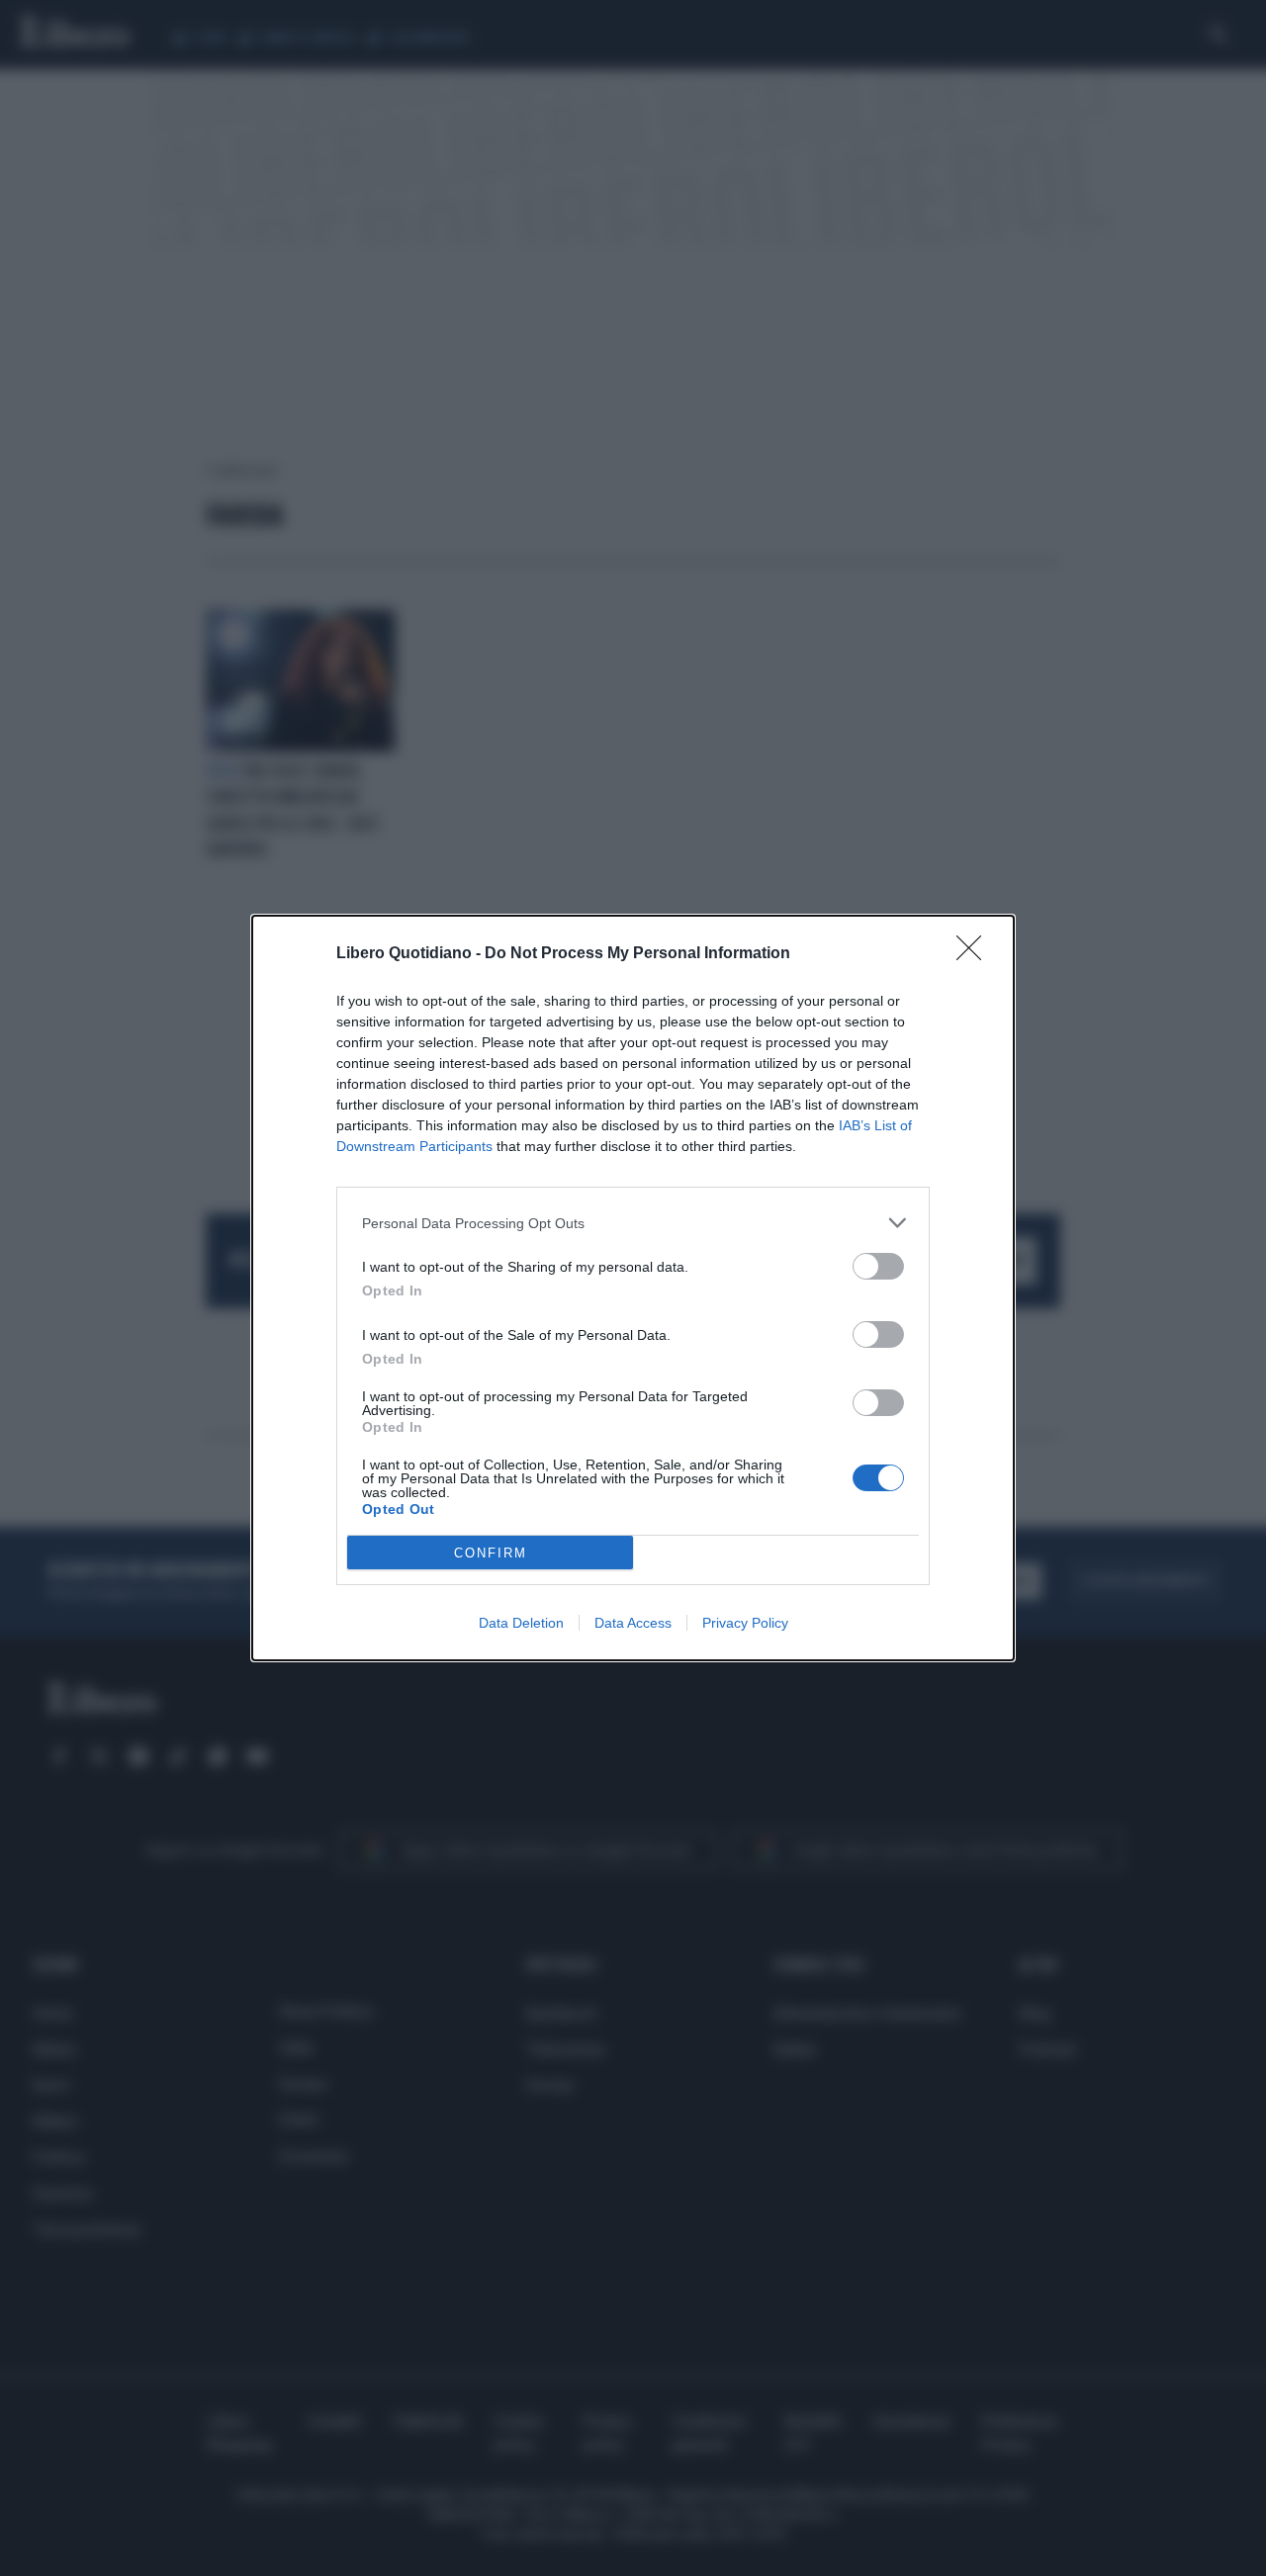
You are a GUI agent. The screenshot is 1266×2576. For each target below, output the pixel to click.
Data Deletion (521, 1623)
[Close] (975, 954)
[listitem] (633, 1223)
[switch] (878, 1266)
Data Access (633, 1623)
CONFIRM (491, 1553)
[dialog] (633, 1288)
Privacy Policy (745, 1623)
